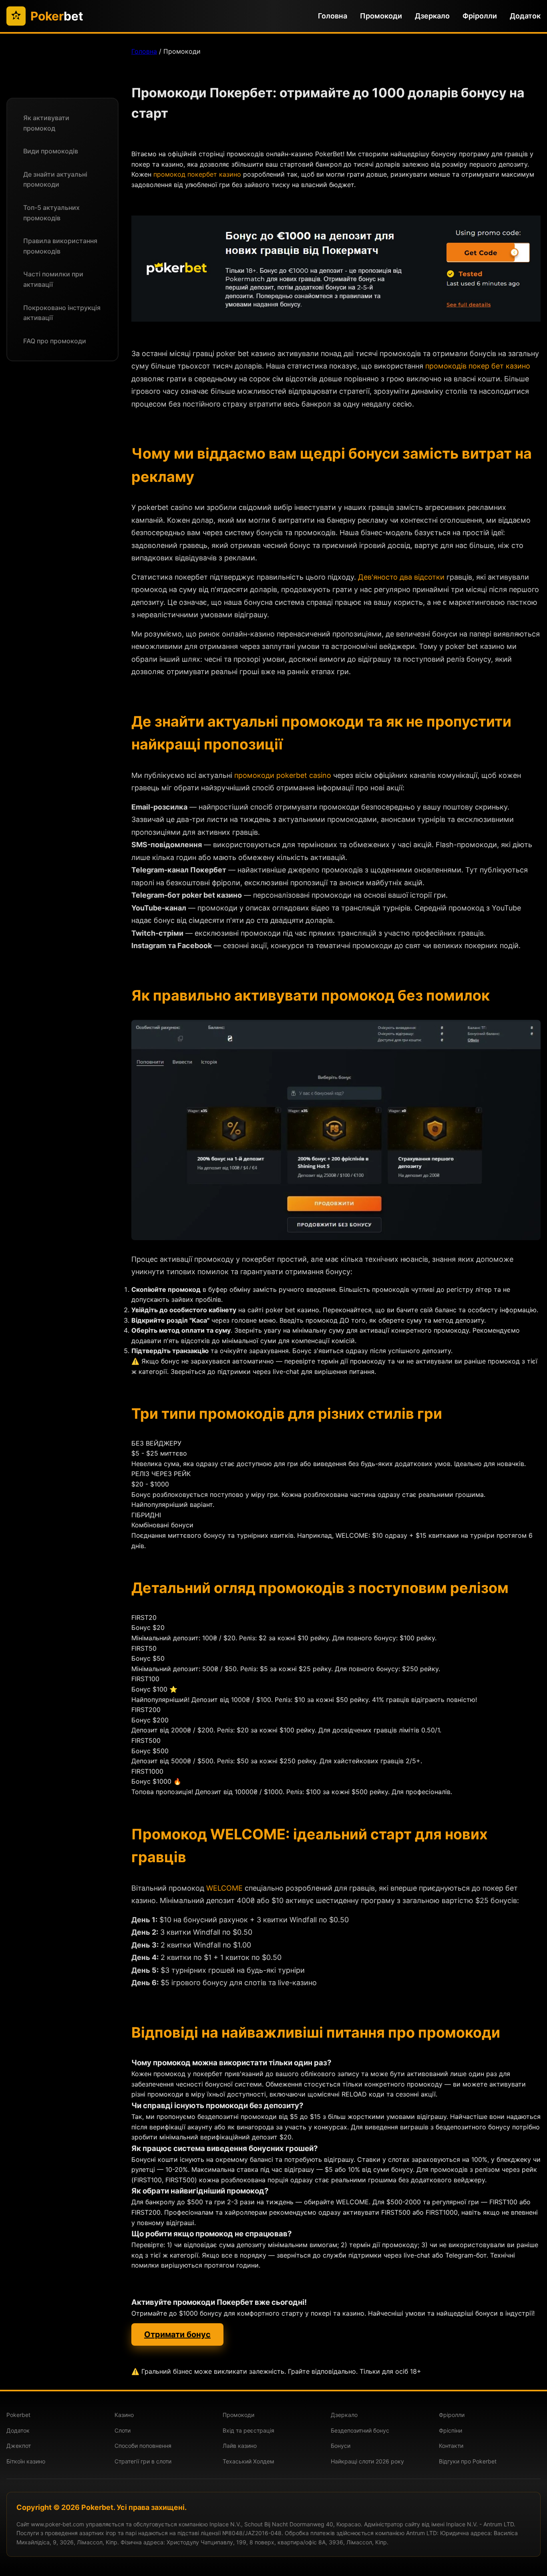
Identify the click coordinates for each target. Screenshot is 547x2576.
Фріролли (480, 16)
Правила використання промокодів (60, 246)
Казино (124, 2415)
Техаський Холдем (248, 2461)
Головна (333, 16)
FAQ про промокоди (55, 341)
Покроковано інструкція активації (62, 313)
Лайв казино (240, 2446)
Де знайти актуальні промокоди (55, 179)
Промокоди (381, 16)
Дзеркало (432, 16)
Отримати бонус (177, 2334)
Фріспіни (450, 2430)
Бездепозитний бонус (360, 2430)
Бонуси (341, 2446)
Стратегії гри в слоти (143, 2461)
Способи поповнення (143, 2446)
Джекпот (19, 2446)
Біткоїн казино (26, 2461)
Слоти (123, 2430)
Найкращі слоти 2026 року (367, 2461)
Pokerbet (18, 2415)
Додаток (525, 16)
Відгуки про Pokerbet (468, 2461)
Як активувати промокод (46, 123)
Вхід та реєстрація (248, 2430)
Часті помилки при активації (53, 279)
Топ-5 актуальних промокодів (51, 213)
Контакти (451, 2446)
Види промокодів (51, 151)
